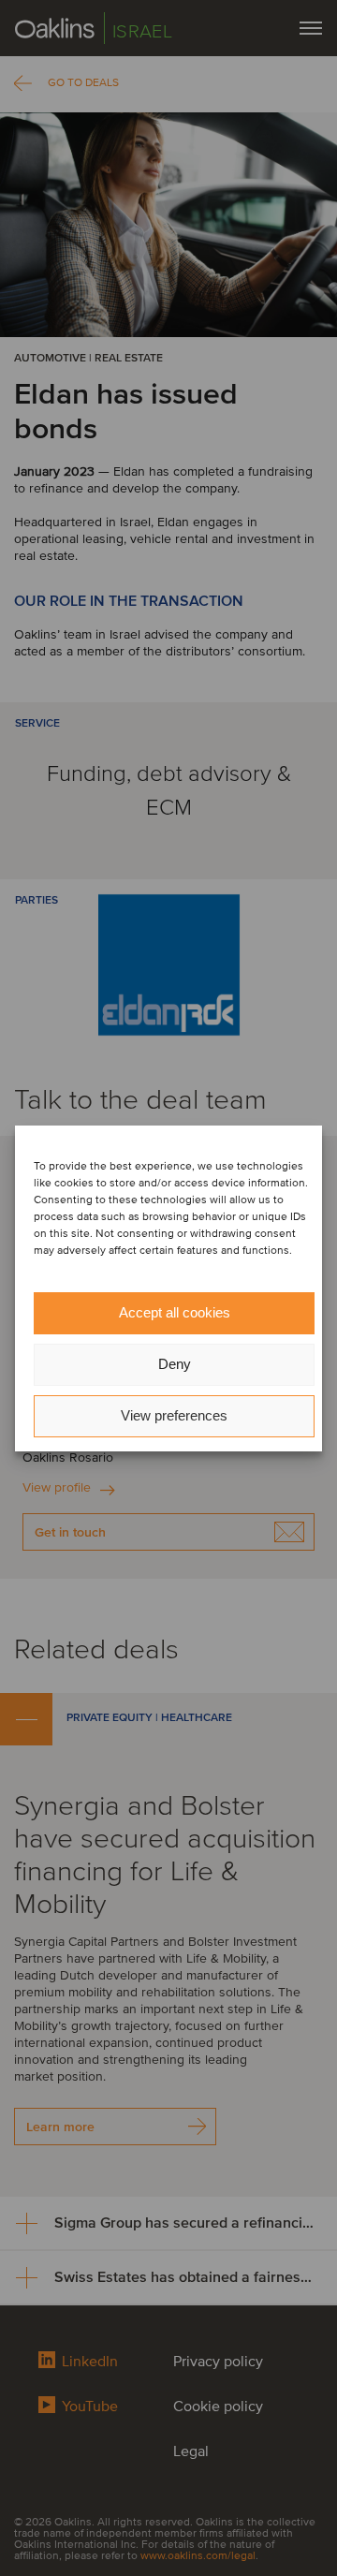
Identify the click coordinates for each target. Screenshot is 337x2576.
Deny (175, 1364)
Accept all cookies (175, 1312)
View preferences (174, 1415)
